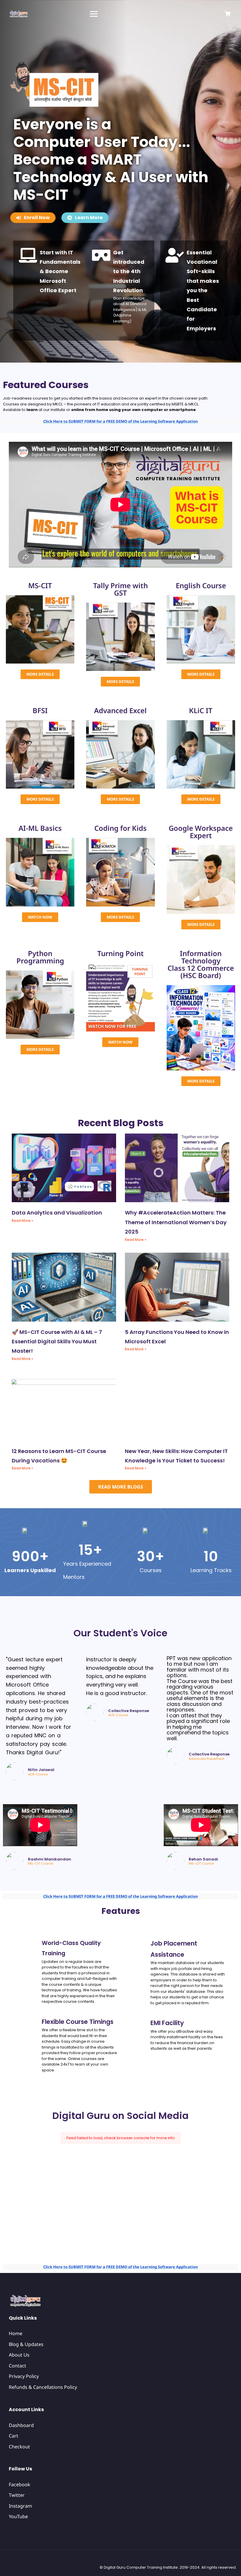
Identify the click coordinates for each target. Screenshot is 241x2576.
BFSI (40, 710)
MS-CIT (40, 585)
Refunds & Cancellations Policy (43, 2387)
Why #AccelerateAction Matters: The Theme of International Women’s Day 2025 (176, 1222)
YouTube (18, 2516)
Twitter (17, 2495)
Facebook (20, 2484)
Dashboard (21, 2425)
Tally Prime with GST (120, 589)
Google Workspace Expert (201, 832)
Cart (14, 2436)
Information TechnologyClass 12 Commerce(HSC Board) (201, 964)
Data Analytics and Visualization (57, 1213)
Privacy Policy (24, 2376)
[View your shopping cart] (228, 14)
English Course (201, 585)
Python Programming (40, 957)
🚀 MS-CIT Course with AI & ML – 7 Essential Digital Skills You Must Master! (57, 1342)
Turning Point (120, 953)
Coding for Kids (120, 828)
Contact (17, 2366)
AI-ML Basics (40, 828)
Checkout (19, 2447)
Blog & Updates (26, 2344)
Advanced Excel (120, 710)
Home (16, 2333)
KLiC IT (201, 710)
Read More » (22, 1221)
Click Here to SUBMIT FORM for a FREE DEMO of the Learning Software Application (120, 421)
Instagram (20, 2506)
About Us (19, 2355)
